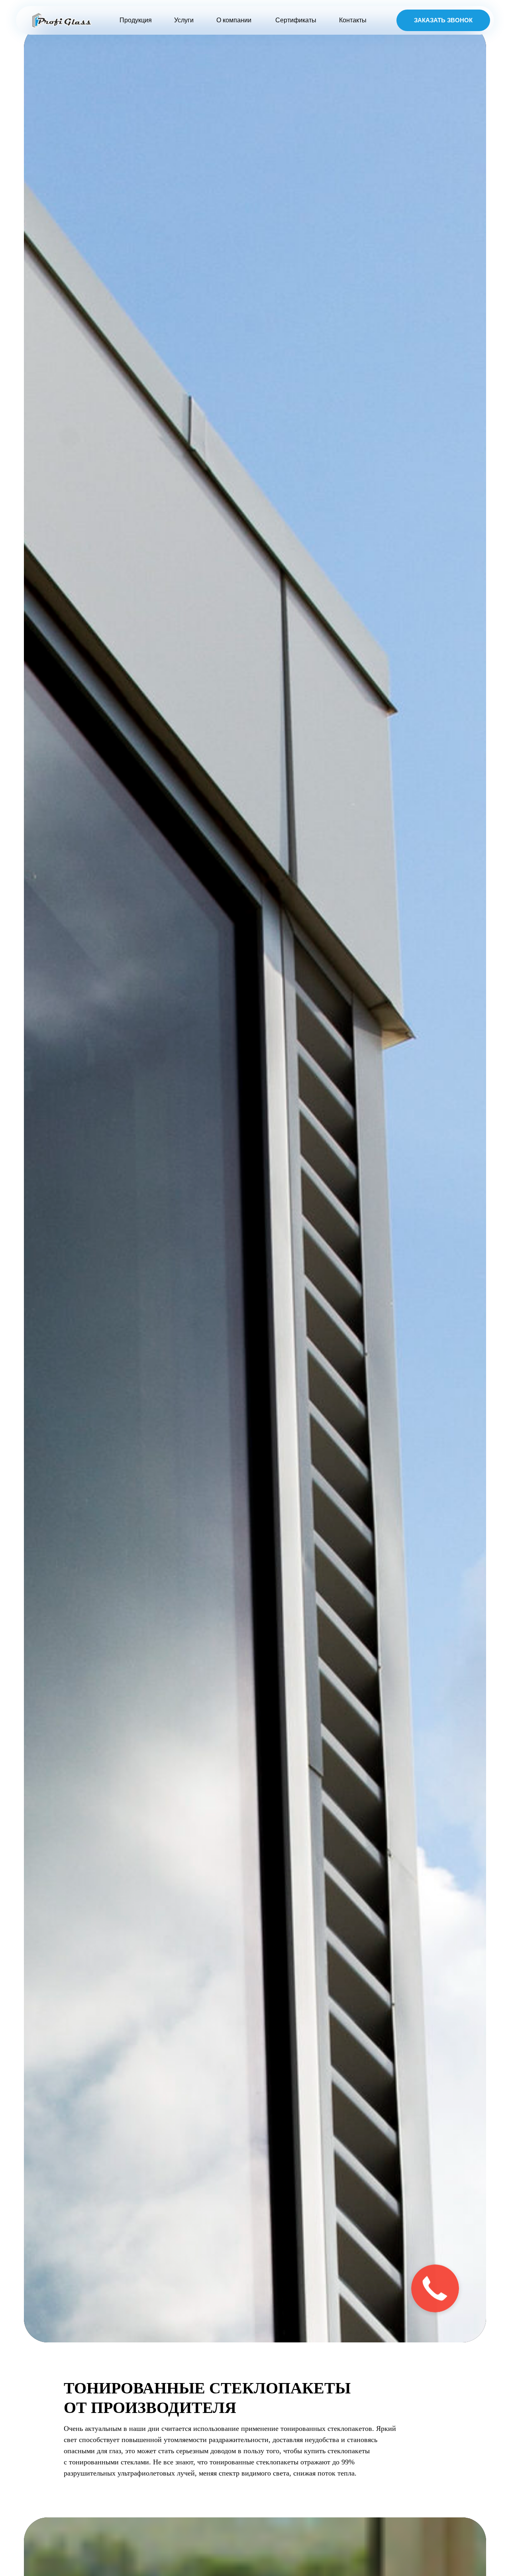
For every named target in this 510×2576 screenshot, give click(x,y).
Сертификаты (296, 20)
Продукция (136, 20)
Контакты (353, 20)
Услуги (184, 20)
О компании (234, 20)
